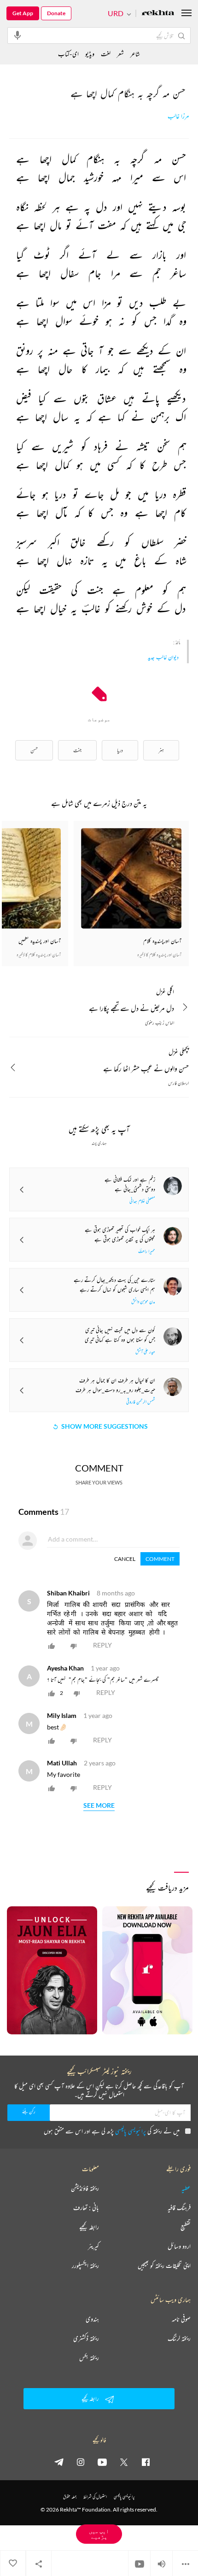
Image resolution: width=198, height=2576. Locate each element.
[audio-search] (17, 35)
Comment (160, 1559)
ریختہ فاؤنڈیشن (85, 2188)
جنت (77, 750)
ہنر (161, 750)
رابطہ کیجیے (89, 2227)
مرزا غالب (178, 116)
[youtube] (102, 2462)
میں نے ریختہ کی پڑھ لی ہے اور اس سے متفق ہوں (112, 2131)
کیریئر (93, 2246)
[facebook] (146, 2462)
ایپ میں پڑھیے (99, 2534)
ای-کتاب (68, 54)
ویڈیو (90, 54)
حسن (34, 750)
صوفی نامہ (181, 2319)
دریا (120, 750)
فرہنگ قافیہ (179, 2208)
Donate (56, 13)
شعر (120, 54)
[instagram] (81, 2462)
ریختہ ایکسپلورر (85, 2266)
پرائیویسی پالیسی (131, 2131)
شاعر (135, 54)
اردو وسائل (179, 2246)
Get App (23, 13)
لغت (106, 54)
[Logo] (158, 14)
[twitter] (124, 2462)
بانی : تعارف (86, 2208)
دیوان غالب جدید (163, 657)
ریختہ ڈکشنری (86, 2338)
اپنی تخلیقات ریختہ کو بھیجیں (164, 2266)
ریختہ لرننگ (179, 2338)
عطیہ (186, 2188)
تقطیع (186, 2227)
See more (99, 1806)
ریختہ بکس (89, 2358)
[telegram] (59, 2462)
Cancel (125, 1559)
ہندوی (92, 2319)
